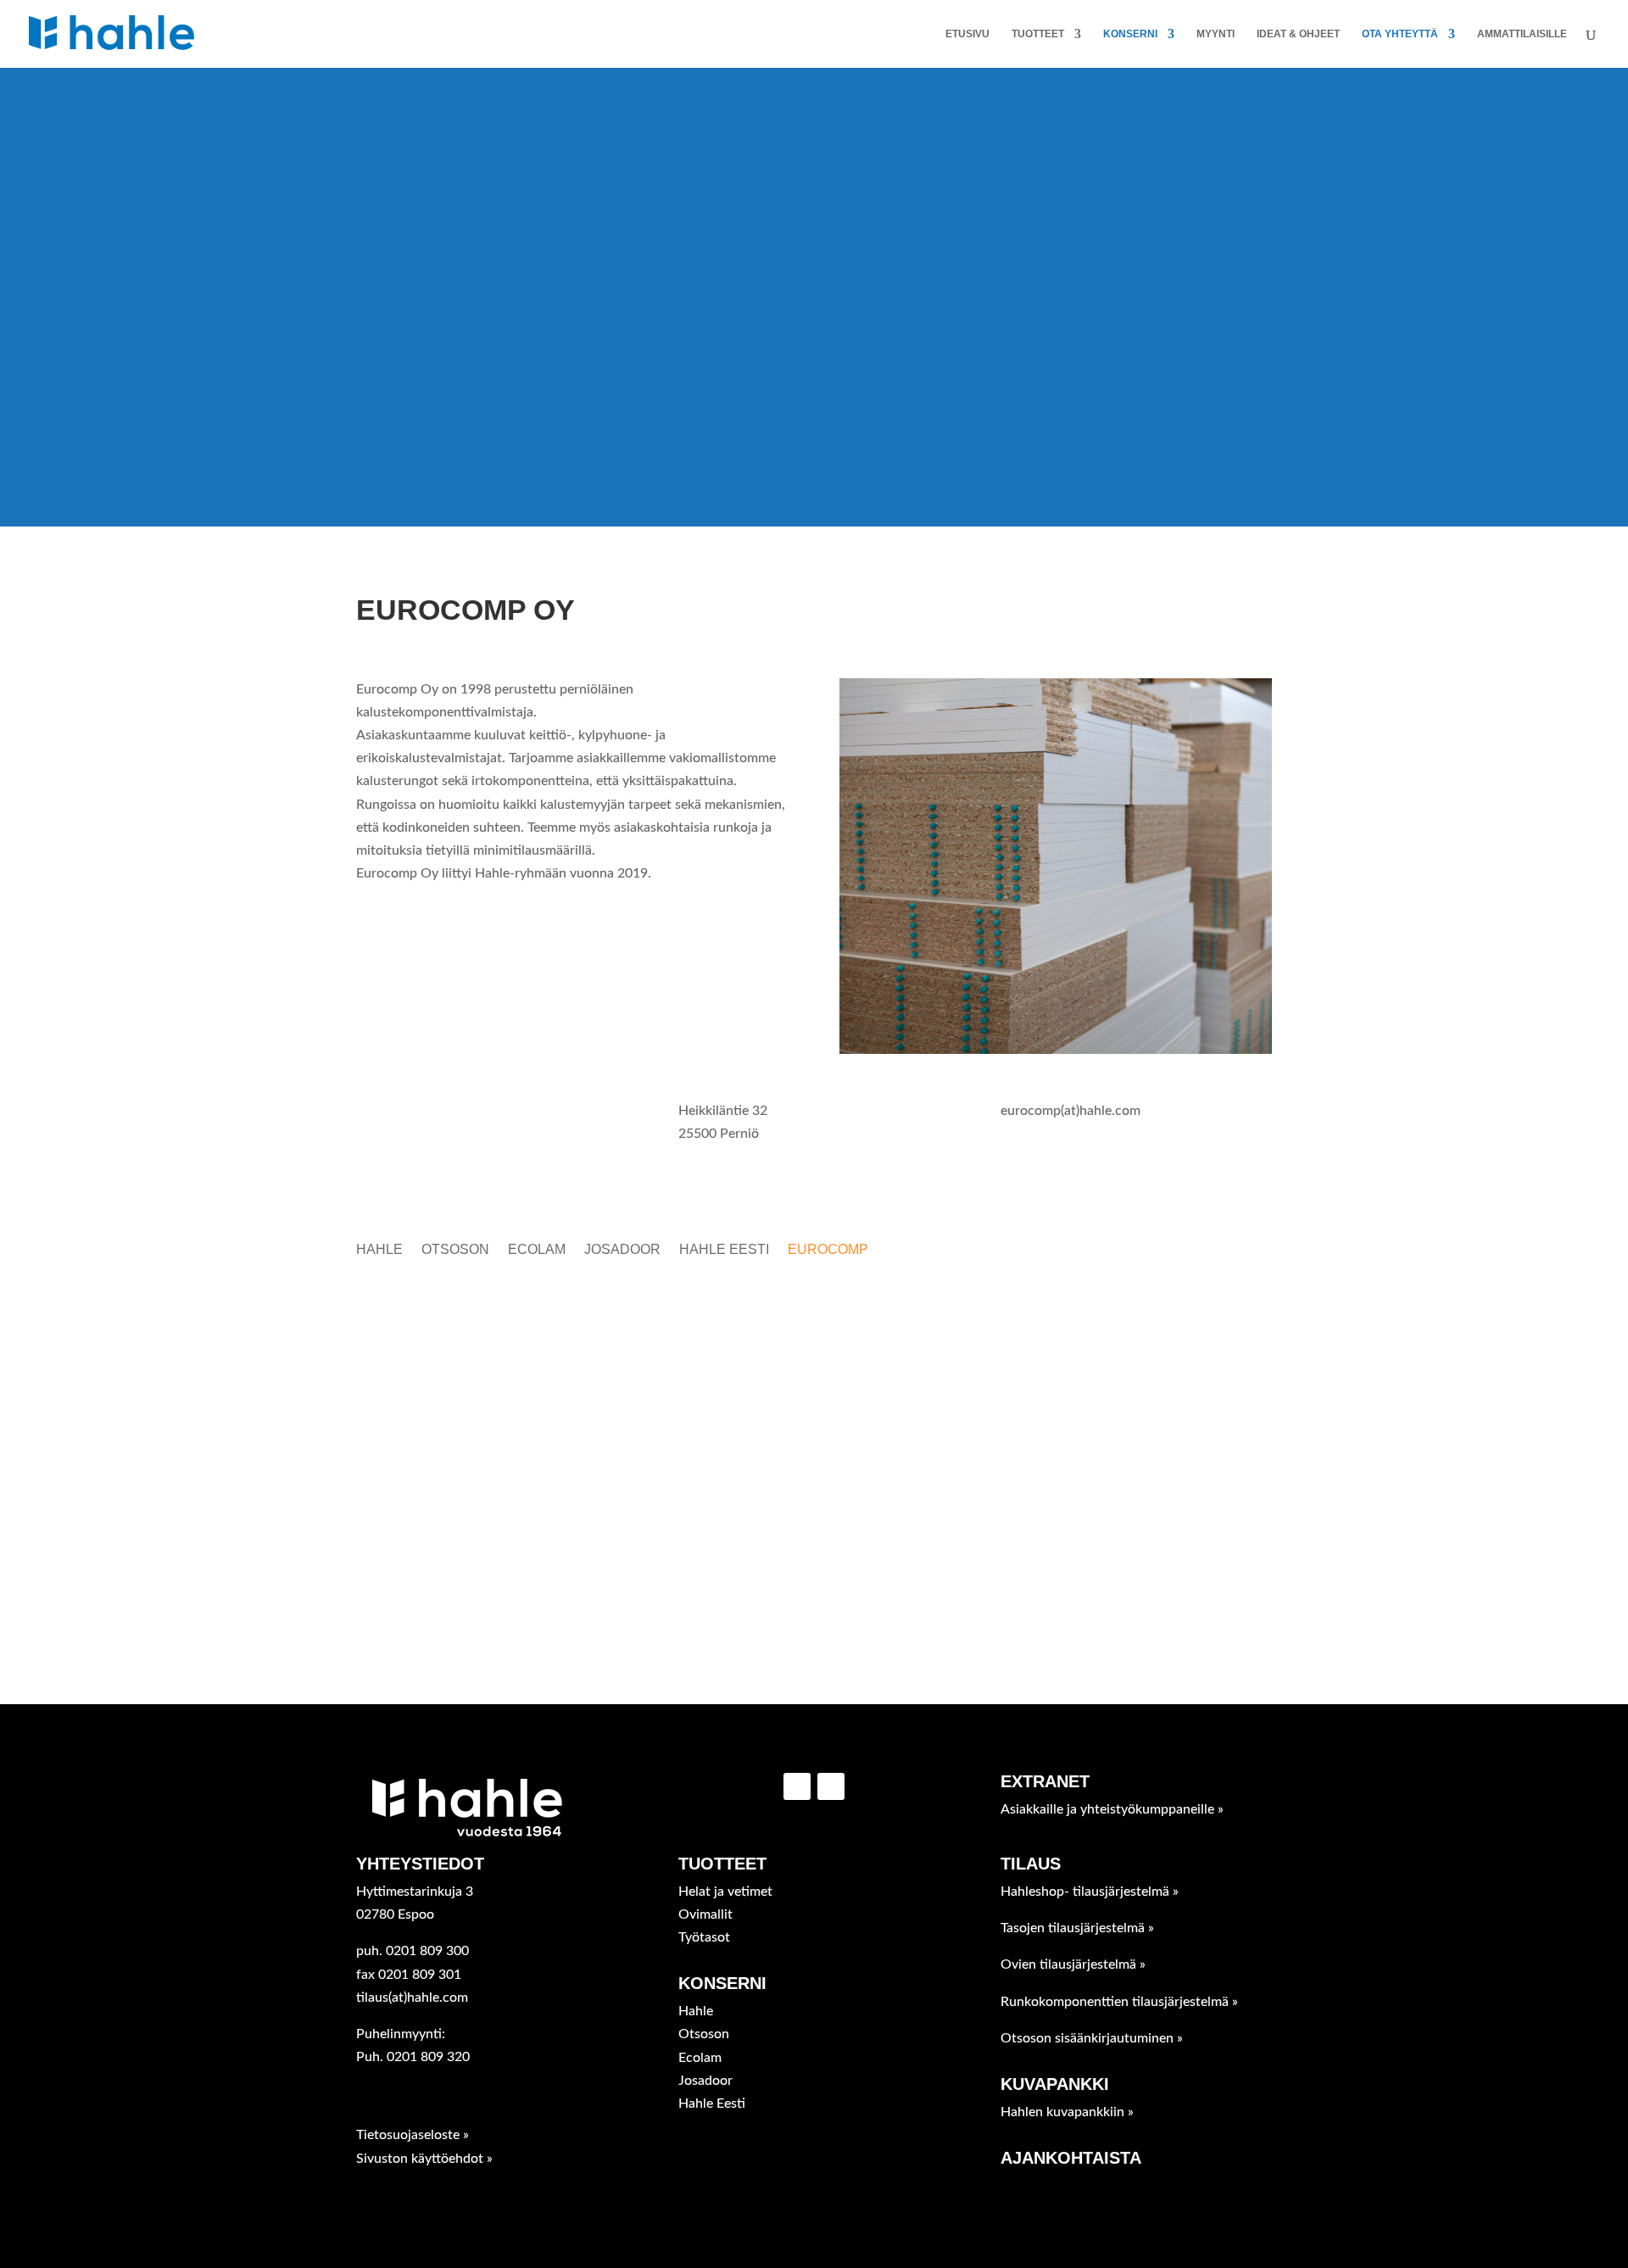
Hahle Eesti (712, 2104)
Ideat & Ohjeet (1298, 34)
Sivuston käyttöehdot (421, 2159)
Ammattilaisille (1522, 34)
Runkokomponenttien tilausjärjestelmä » (1119, 2002)
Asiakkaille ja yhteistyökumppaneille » (1112, 1809)
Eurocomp (828, 1250)
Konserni (1130, 34)
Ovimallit (705, 1914)
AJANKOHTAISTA (1071, 2158)
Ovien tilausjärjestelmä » (1073, 1964)
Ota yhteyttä (1400, 34)
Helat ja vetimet (725, 1892)
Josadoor (622, 1250)
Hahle (379, 1250)
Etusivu (967, 34)
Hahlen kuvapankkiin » (1067, 2112)
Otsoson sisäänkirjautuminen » (1092, 2038)
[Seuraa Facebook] (797, 1786)
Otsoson (455, 1250)
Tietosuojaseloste (410, 2135)
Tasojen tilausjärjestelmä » (1077, 1928)
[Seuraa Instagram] (831, 1786)
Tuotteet (1038, 34)
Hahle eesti (724, 1250)
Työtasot (704, 1937)
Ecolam (537, 1250)
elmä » (1090, 1892)
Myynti (1215, 34)
